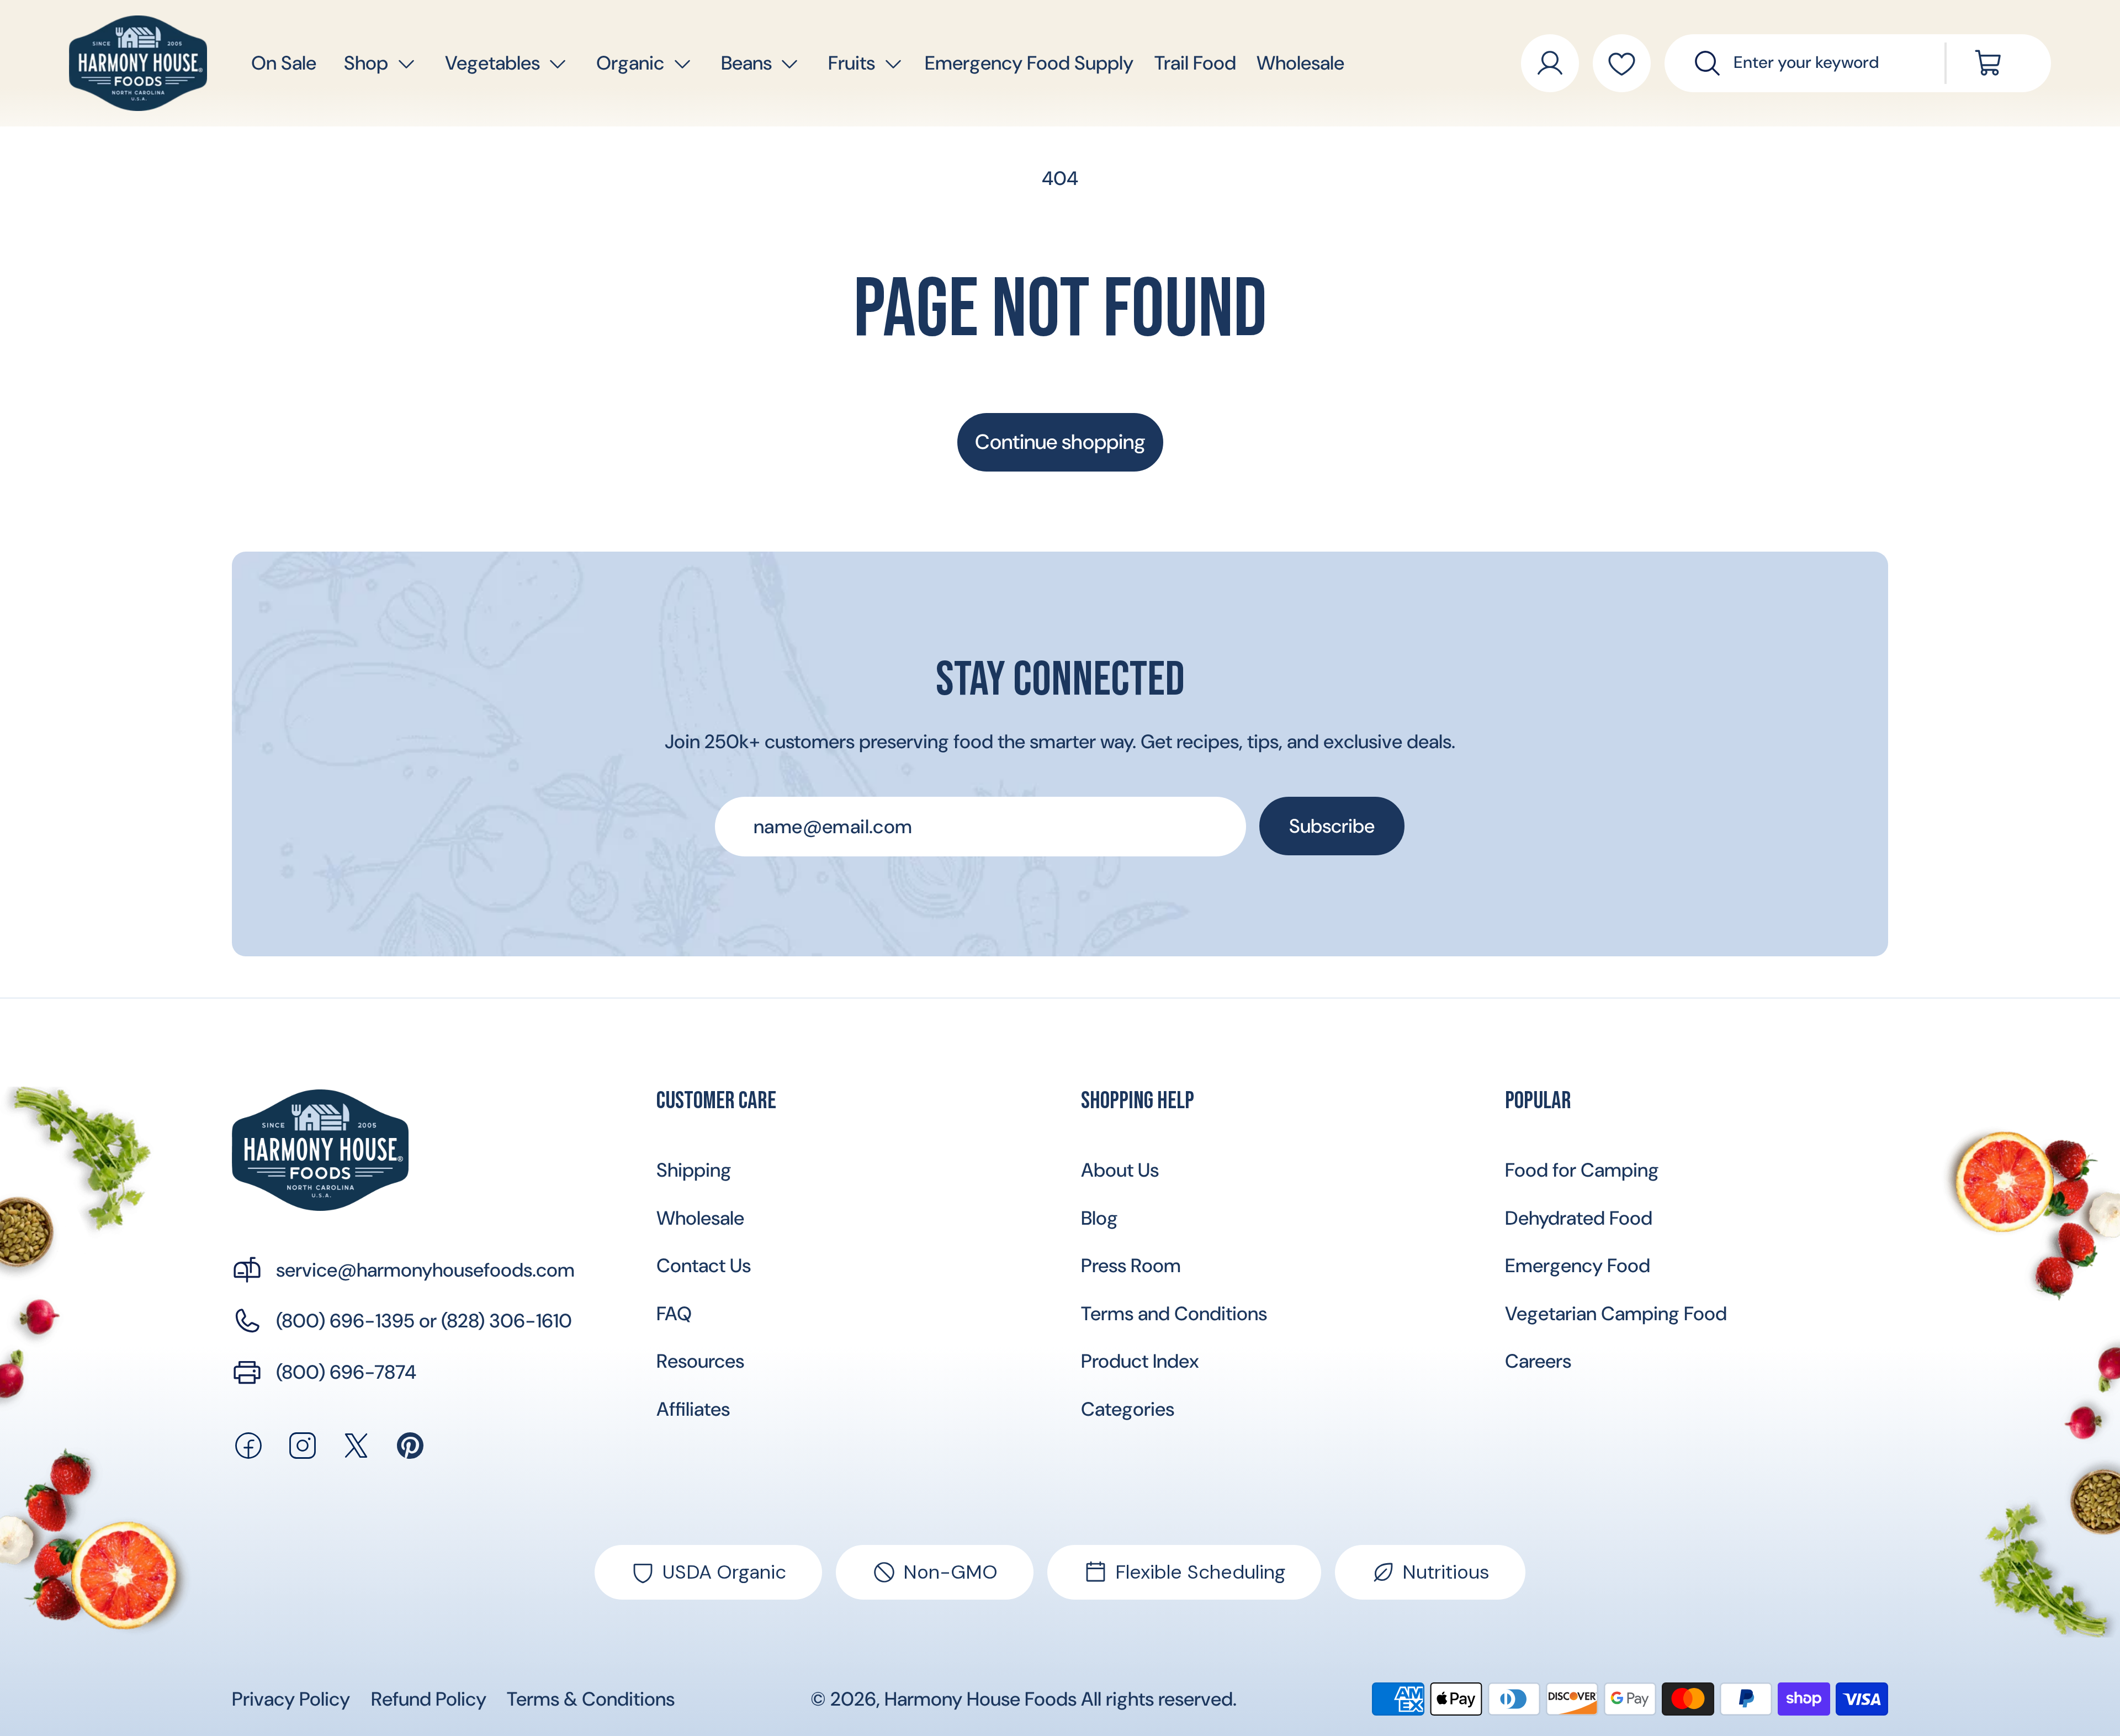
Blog (1099, 1218)
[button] (367, 63)
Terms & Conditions (591, 1699)
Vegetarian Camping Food (1616, 1314)
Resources (700, 1361)
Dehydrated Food (1579, 1218)
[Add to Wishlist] (1622, 63)
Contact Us (704, 1266)
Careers (1538, 1361)
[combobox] (1823, 63)
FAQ (674, 1314)
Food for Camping (1582, 1170)
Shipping (694, 1170)
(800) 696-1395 (345, 1321)
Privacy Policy (291, 1699)
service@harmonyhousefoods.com (425, 1270)
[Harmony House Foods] (320, 1150)
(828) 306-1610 (507, 1321)
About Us (1120, 1170)
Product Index (1140, 1361)
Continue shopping (1060, 442)
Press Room (1131, 1266)
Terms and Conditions (1174, 1314)
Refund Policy (429, 1699)
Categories (1128, 1409)
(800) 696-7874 (346, 1372)
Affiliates (693, 1409)
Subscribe (1332, 826)
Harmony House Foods (981, 1699)
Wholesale (700, 1218)
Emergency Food (1578, 1266)
